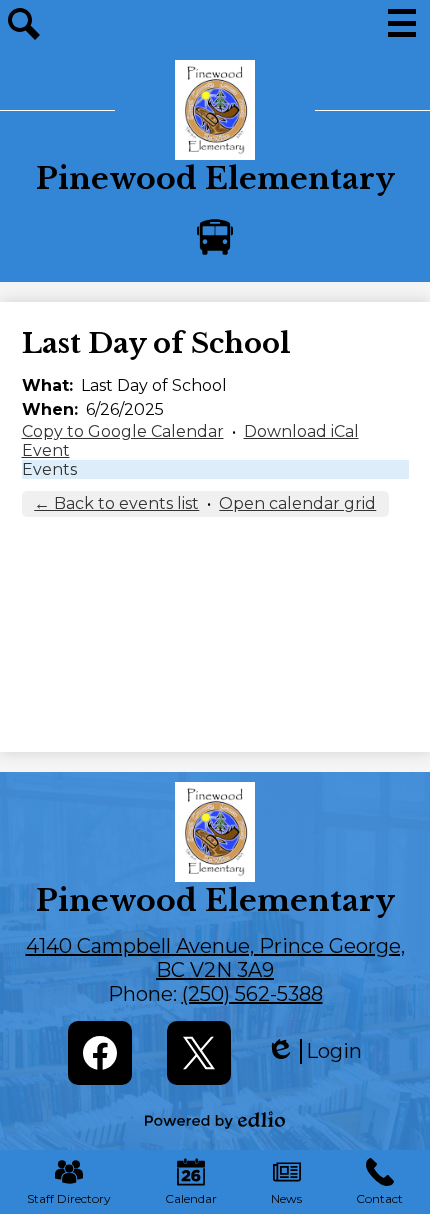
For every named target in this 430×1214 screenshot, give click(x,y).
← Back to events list (116, 503)
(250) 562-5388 (252, 994)
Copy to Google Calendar (123, 431)
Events (49, 469)
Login (314, 1051)
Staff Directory (69, 1198)
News (286, 1198)
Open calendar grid (297, 503)
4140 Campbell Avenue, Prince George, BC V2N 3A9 (215, 958)
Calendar (191, 1198)
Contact (379, 1198)
